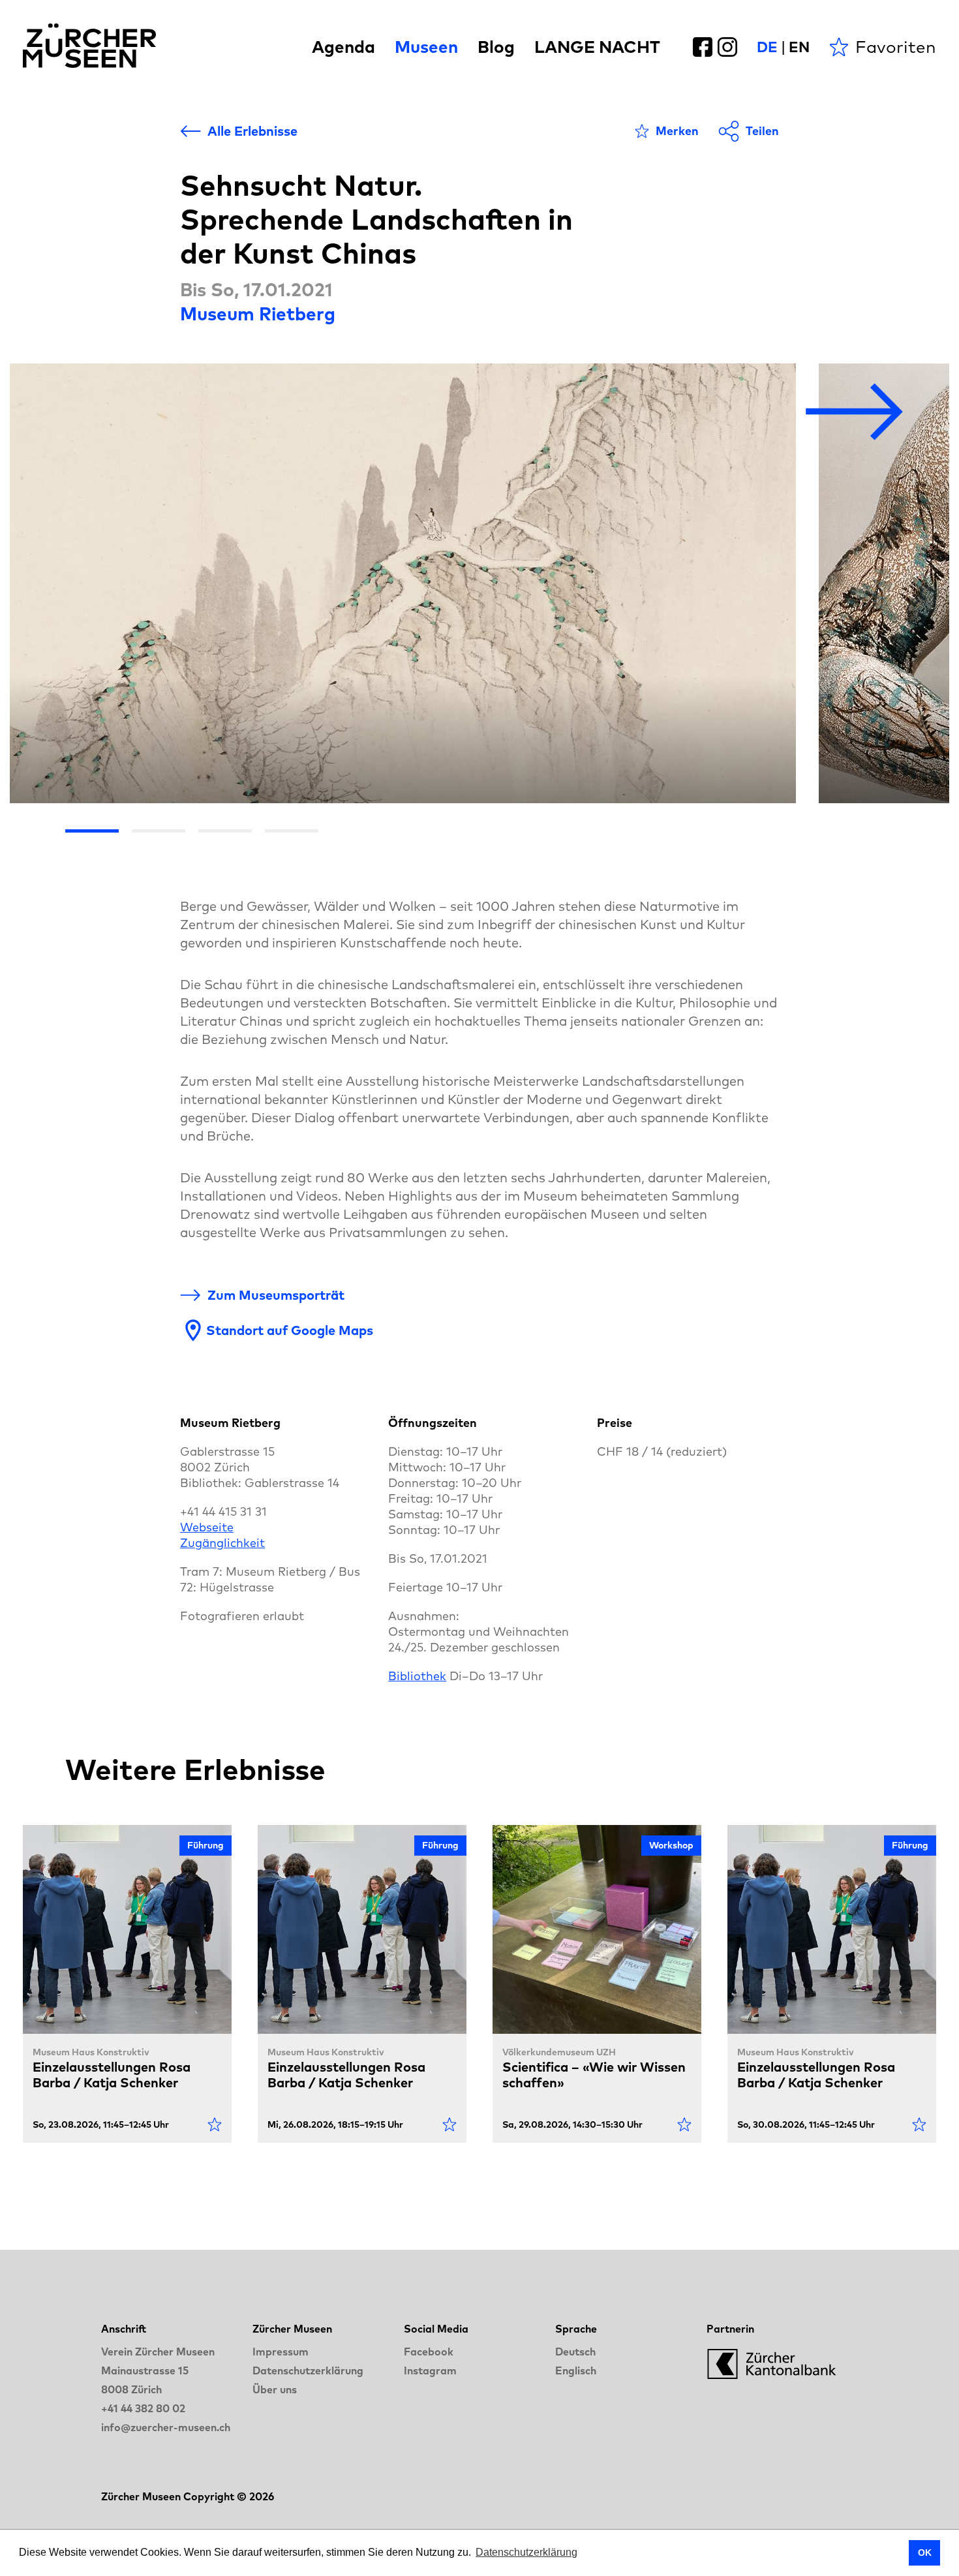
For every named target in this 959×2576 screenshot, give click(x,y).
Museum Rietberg (258, 314)
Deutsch (575, 2352)
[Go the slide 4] (292, 831)
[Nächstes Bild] (855, 413)
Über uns (275, 2389)
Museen (426, 47)
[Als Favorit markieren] (215, 2124)
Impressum (281, 2352)
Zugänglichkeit (222, 1543)
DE (767, 47)
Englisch (576, 2370)
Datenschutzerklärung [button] (526, 2552)
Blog (496, 47)
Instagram (430, 2370)
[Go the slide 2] (159, 831)
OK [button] (925, 2553)
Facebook (429, 2352)
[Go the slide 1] (92, 831)
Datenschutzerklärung (308, 2370)
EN (799, 47)
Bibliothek (417, 1676)
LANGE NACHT (597, 47)
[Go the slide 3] (225, 831)
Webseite (207, 1527)
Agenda (343, 47)
